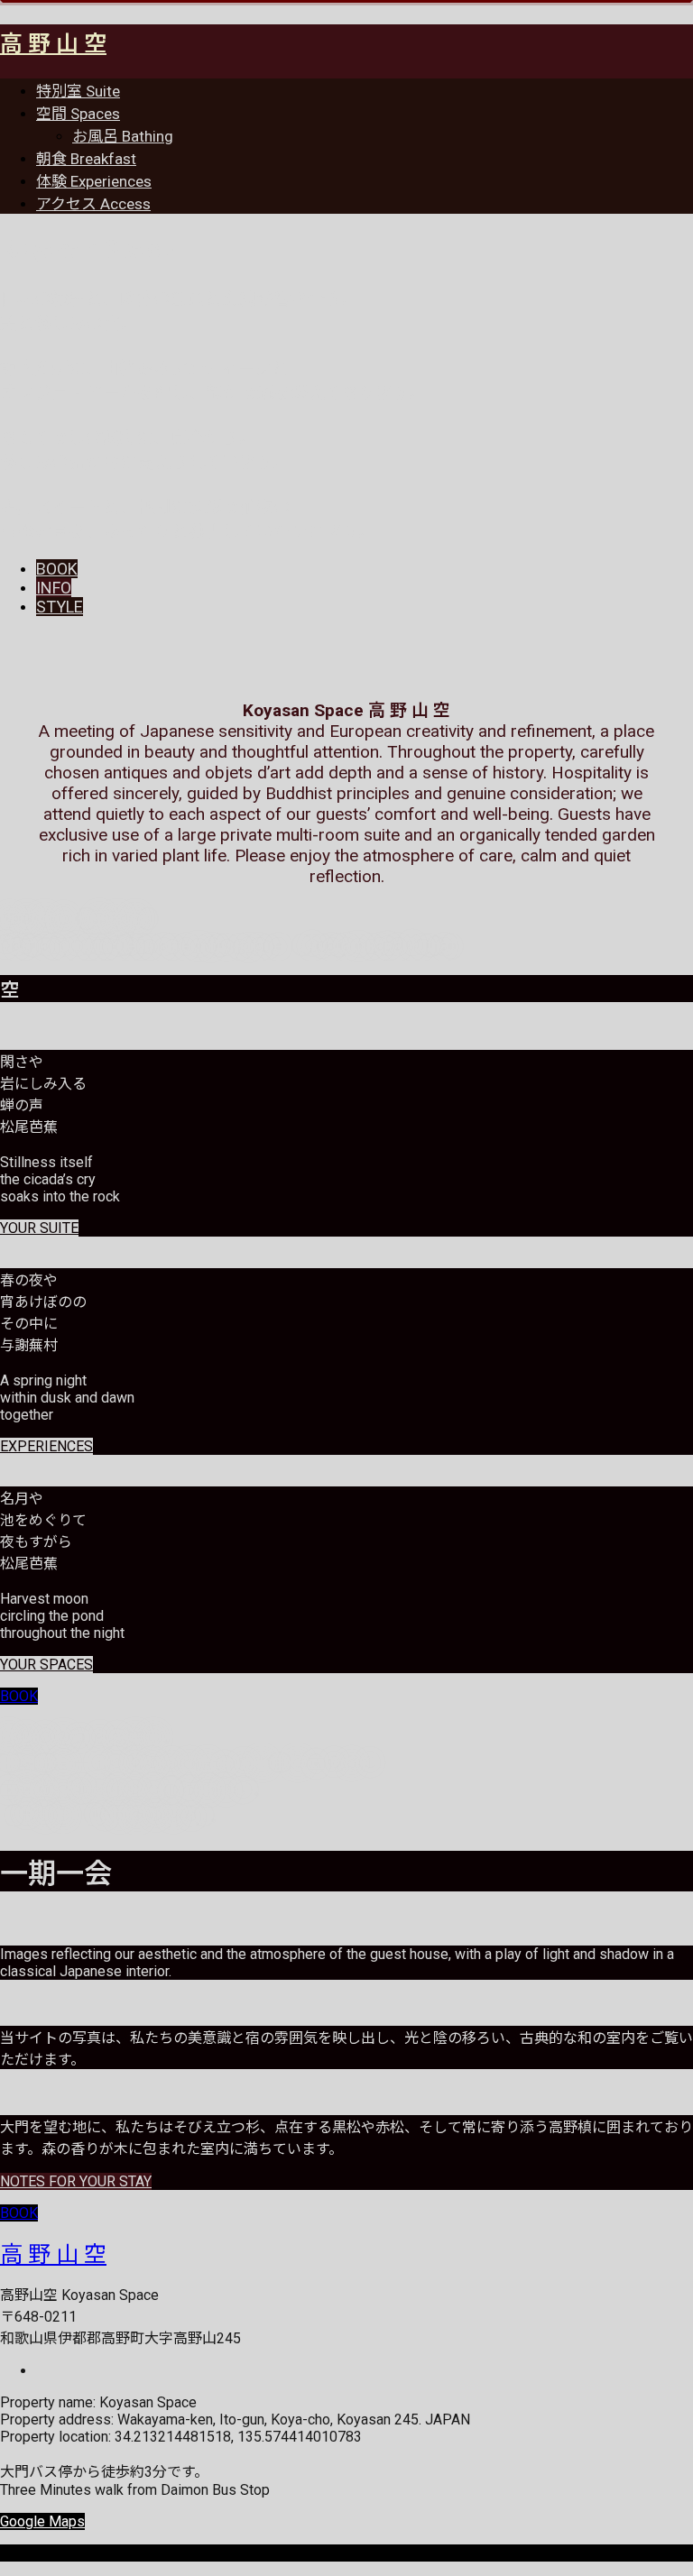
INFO (54, 588)
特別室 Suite (78, 91)
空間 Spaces (78, 114)
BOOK (57, 569)
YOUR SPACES (46, 1665)
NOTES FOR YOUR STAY (76, 2181)
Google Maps (42, 2521)
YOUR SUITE (39, 1228)
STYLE (60, 607)
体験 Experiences (94, 181)
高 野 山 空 (53, 44)
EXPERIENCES (46, 1446)
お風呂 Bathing (123, 136)
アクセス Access (93, 204)
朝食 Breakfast (86, 159)
